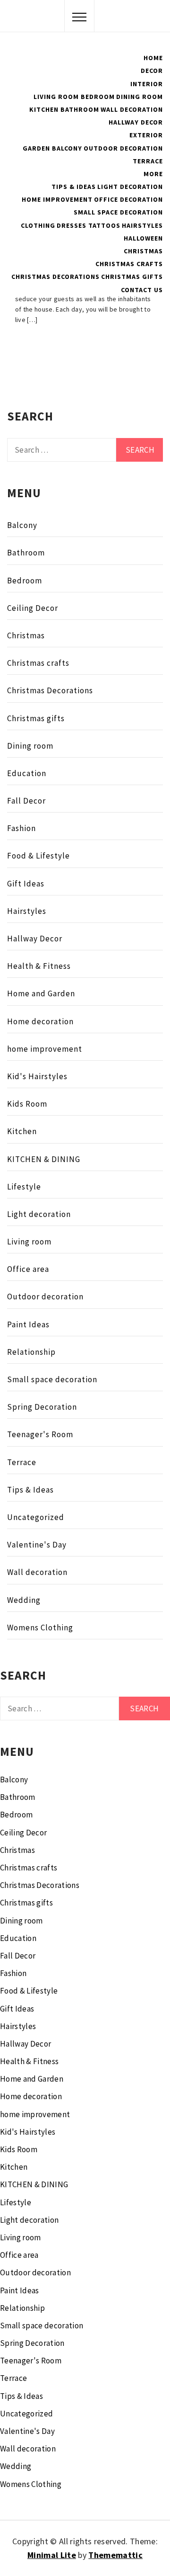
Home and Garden (41, 993)
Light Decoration (130, 187)
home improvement (45, 1049)
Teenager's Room (40, 1434)
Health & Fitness (39, 966)
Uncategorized (36, 1517)
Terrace (148, 161)
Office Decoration (128, 199)
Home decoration (40, 1021)
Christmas (143, 251)
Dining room (30, 746)
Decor (152, 71)
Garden (36, 148)
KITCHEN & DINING (44, 1159)
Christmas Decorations (55, 277)
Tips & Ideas (74, 187)
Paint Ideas (28, 1324)
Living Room (56, 97)
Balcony (67, 148)
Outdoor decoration (45, 1297)
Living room (29, 1242)
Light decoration (39, 1214)
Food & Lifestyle (38, 856)
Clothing (38, 225)
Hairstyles (142, 225)
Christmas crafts (129, 264)
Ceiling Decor (33, 608)
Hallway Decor (136, 122)
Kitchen (44, 109)
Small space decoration (52, 1379)
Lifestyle (24, 1187)
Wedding (24, 1600)
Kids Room (27, 1104)
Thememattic (115, 2555)
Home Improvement (57, 199)
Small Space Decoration (118, 212)
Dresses (72, 225)
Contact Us (142, 290)
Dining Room (140, 97)
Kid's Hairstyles (37, 1076)
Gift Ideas (26, 884)
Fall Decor (26, 801)
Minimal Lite (52, 2555)
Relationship (31, 1352)
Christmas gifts (132, 277)
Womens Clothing (40, 1628)
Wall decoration (37, 1572)
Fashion (21, 828)
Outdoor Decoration (123, 148)
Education (27, 773)
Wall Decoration (132, 109)
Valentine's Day (37, 1545)
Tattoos (104, 225)
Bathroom (80, 109)
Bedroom (98, 97)
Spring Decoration (42, 1407)
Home (153, 58)
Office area (28, 1269)
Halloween (143, 238)
